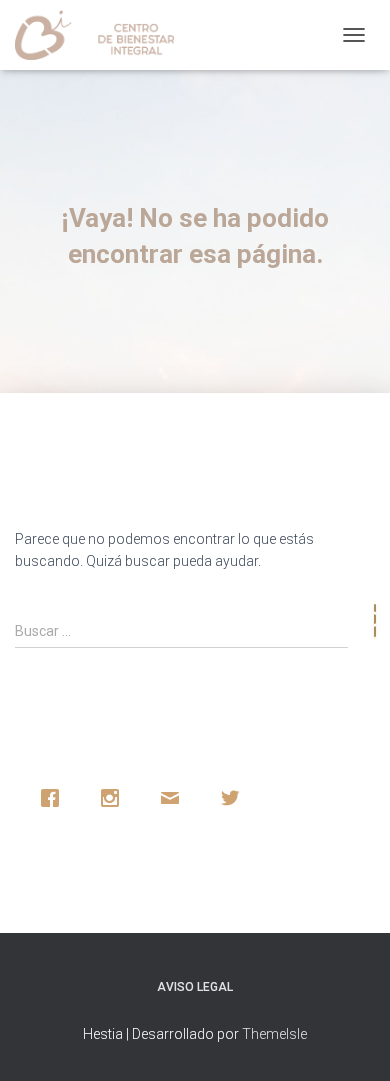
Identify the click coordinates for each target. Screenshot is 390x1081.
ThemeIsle (274, 1034)
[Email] (175, 798)
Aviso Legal (195, 987)
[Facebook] (55, 798)
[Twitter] (235, 798)
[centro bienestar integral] (102, 35)
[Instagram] (115, 798)
